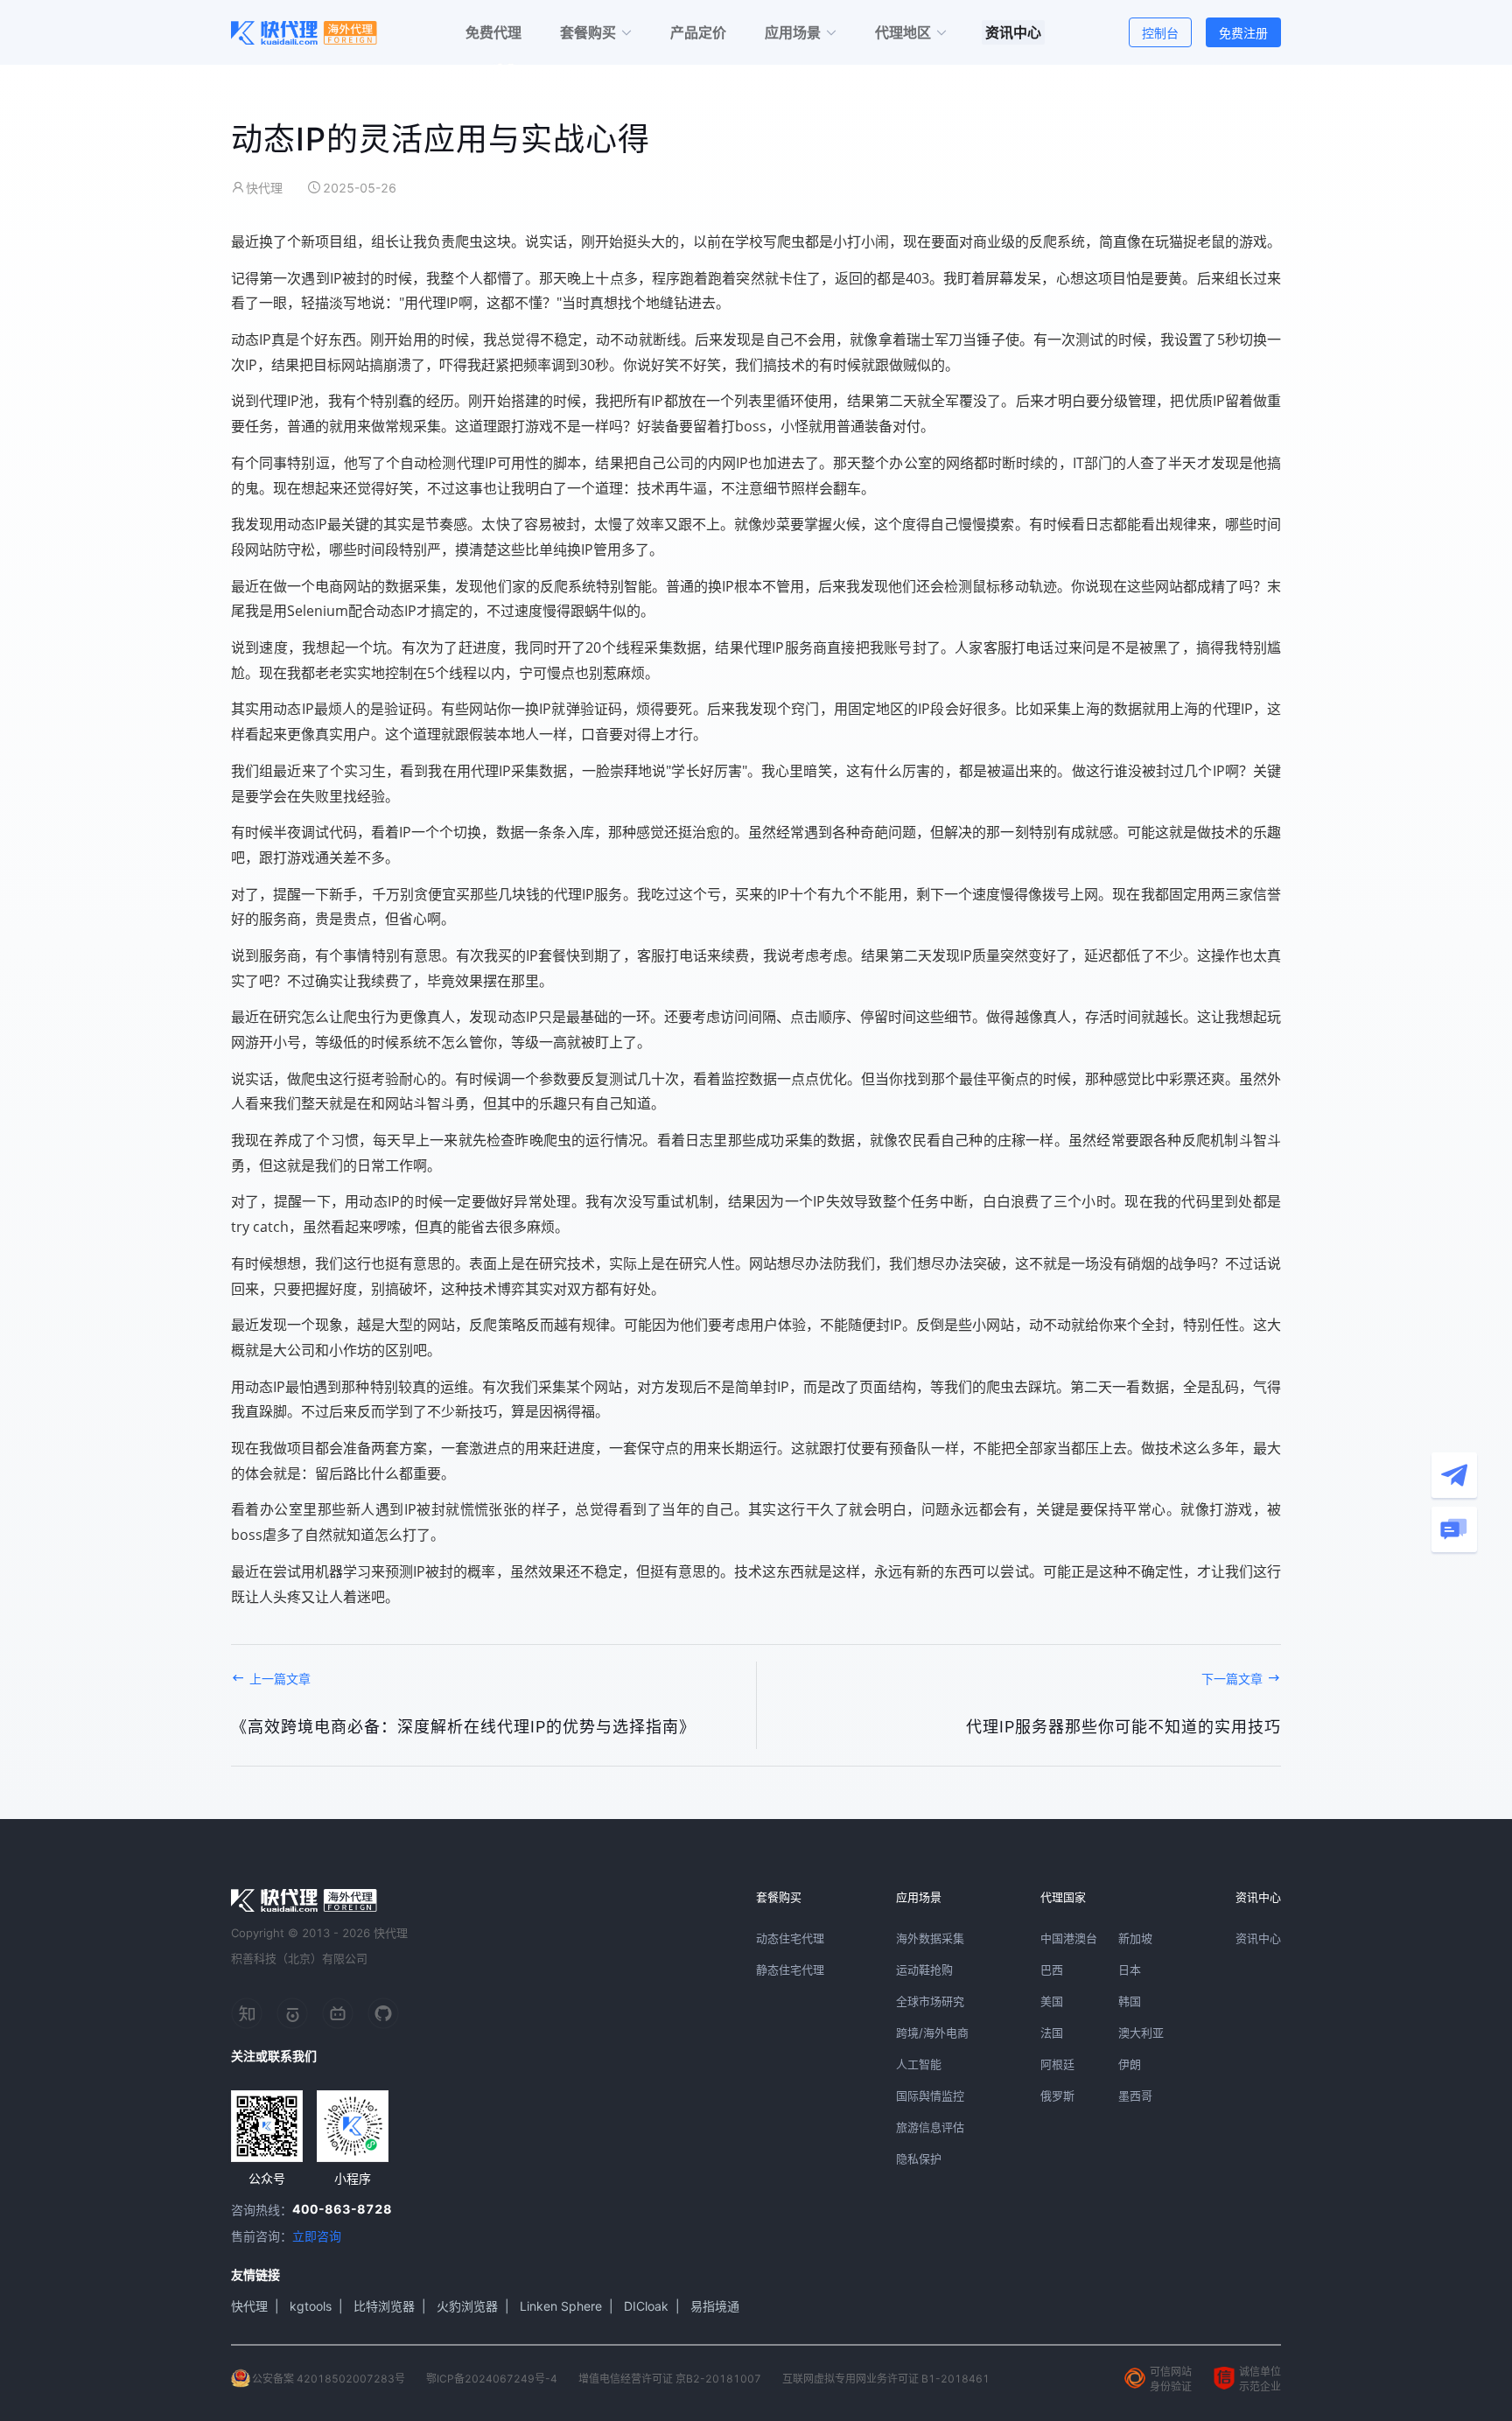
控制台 (1160, 33)
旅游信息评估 (930, 2127)
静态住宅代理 (790, 1970)
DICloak (646, 2306)
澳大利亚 (1141, 2033)
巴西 (1052, 1970)
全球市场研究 (930, 2001)
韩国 (1130, 2001)
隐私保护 (919, 2159)
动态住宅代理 (790, 1938)
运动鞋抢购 (924, 1970)
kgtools (311, 2306)
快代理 (249, 2306)
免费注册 (1243, 33)
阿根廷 (1057, 2064)
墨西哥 (1135, 2096)
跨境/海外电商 (932, 2033)
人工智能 (919, 2064)
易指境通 (715, 2306)
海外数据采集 (930, 1938)
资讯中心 (1258, 1938)
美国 (1052, 2001)
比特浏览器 (384, 2306)
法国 (1052, 2033)
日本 (1130, 1970)
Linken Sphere (561, 2306)
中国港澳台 (1069, 1938)
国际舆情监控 (930, 2096)
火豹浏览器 (467, 2306)
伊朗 (1130, 2064)
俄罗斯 (1057, 2096)
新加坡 (1135, 1938)
